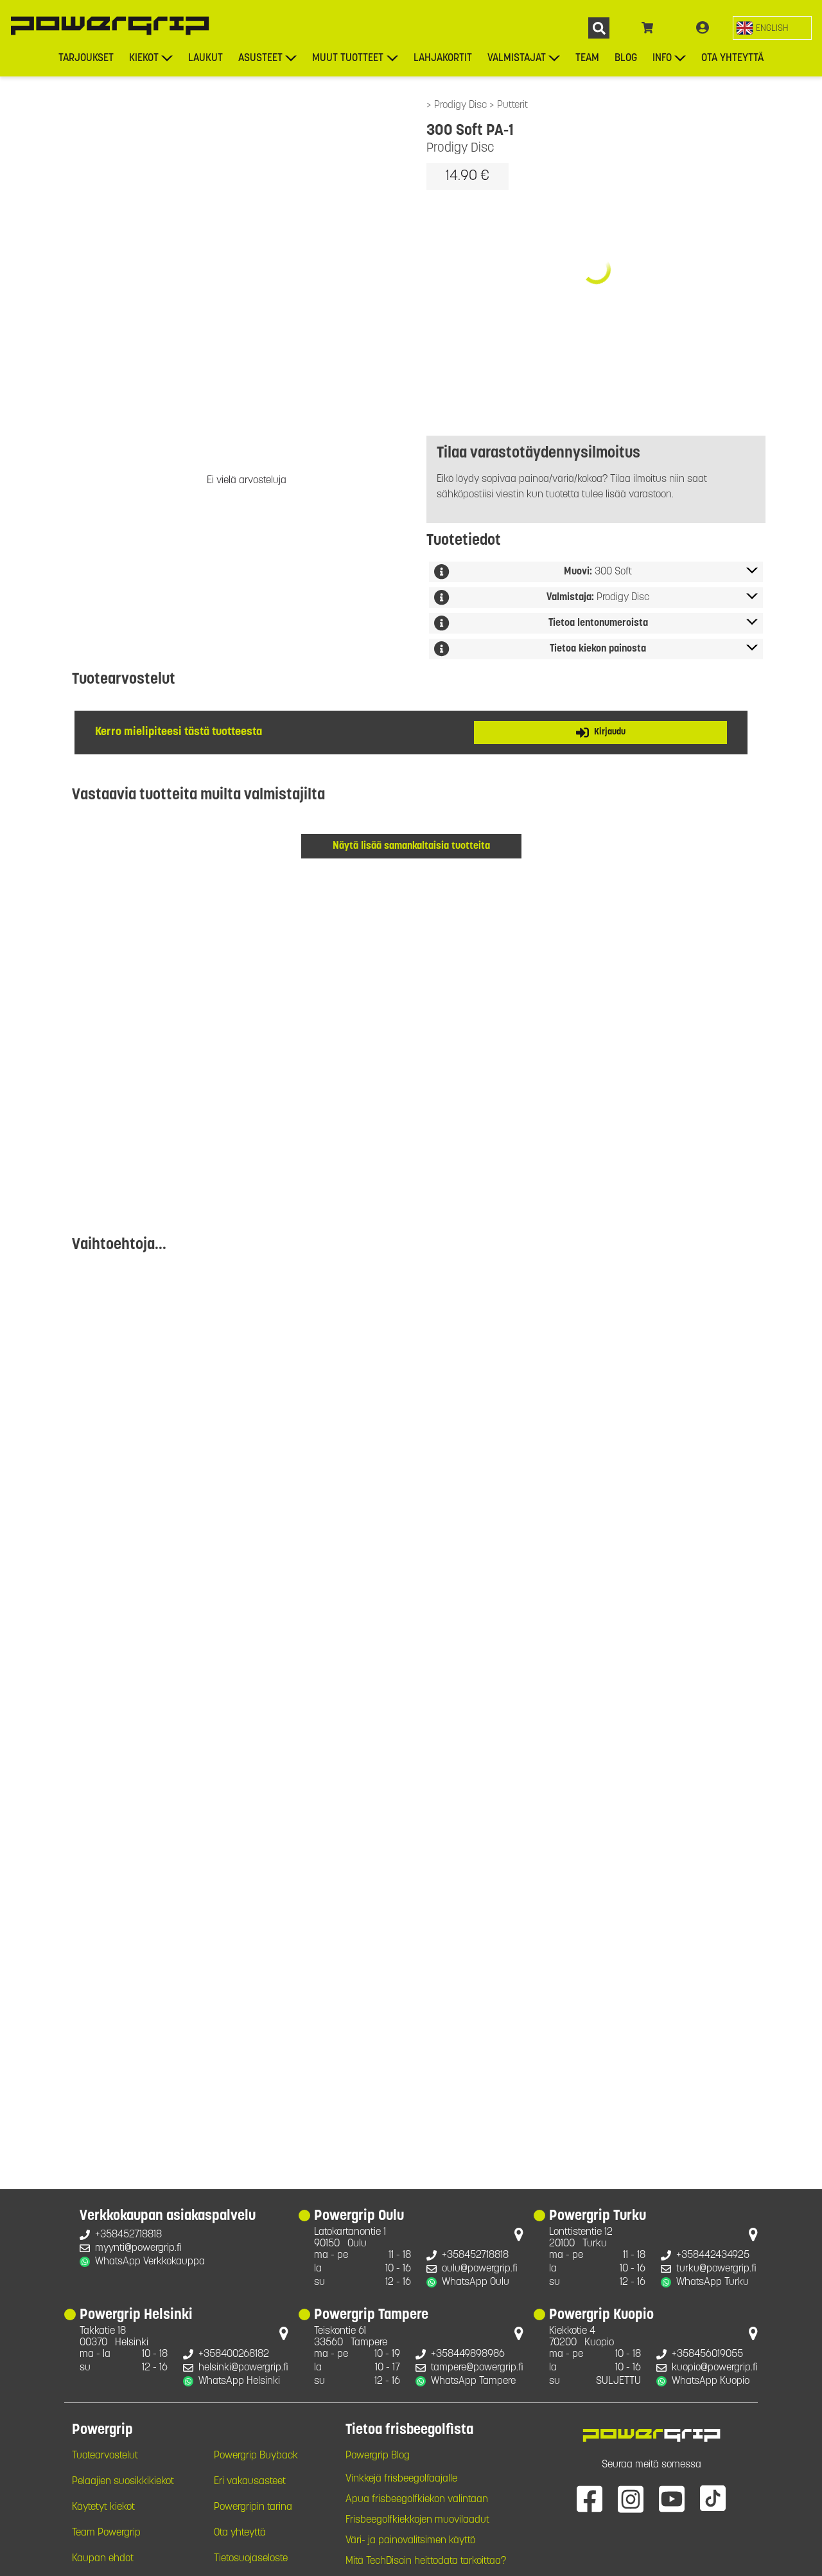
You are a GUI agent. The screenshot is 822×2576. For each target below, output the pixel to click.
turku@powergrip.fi (716, 2269)
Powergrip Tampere (371, 2316)
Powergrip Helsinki (136, 2316)
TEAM (587, 58)
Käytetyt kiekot (103, 2507)
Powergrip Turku (598, 2217)
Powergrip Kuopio (601, 2316)
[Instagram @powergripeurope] (631, 2498)
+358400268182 (234, 2354)
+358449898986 (468, 2354)
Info (662, 58)
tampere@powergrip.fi (477, 2368)
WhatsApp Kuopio (711, 2381)
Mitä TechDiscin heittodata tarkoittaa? (426, 2561)
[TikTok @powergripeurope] (713, 2498)
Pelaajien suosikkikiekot (123, 2482)
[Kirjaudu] (703, 28)
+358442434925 (713, 2255)
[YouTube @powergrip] (672, 2498)
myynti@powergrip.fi (138, 2248)
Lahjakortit (443, 58)
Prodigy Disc (462, 105)
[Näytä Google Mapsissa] (519, 2237)
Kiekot (144, 58)
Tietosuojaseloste (251, 2559)
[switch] (772, 28)
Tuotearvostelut (105, 2456)
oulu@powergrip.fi (480, 2269)
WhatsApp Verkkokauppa (150, 2262)
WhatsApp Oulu (476, 2282)
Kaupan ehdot (103, 2559)
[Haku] (599, 28)
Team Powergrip (106, 2533)
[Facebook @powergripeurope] (590, 2498)
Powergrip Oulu (359, 2217)
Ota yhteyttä (732, 58)
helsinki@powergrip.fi (243, 2368)
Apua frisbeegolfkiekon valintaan (417, 2500)
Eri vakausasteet (250, 2482)
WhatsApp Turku (713, 2282)
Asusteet (260, 58)
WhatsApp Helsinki (239, 2381)
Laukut (205, 58)
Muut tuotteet (348, 58)
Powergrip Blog (378, 2456)
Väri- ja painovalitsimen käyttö (410, 2541)
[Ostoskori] (648, 28)
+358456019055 (707, 2354)
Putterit (512, 105)
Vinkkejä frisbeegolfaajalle (401, 2479)
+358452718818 (128, 2235)
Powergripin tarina (253, 2507)
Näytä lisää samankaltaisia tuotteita (411, 846)
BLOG (626, 58)
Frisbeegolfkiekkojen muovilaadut (417, 2520)
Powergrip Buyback (256, 2456)
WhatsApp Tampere (473, 2381)
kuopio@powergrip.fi (715, 2368)
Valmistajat (517, 58)
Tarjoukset (86, 58)
